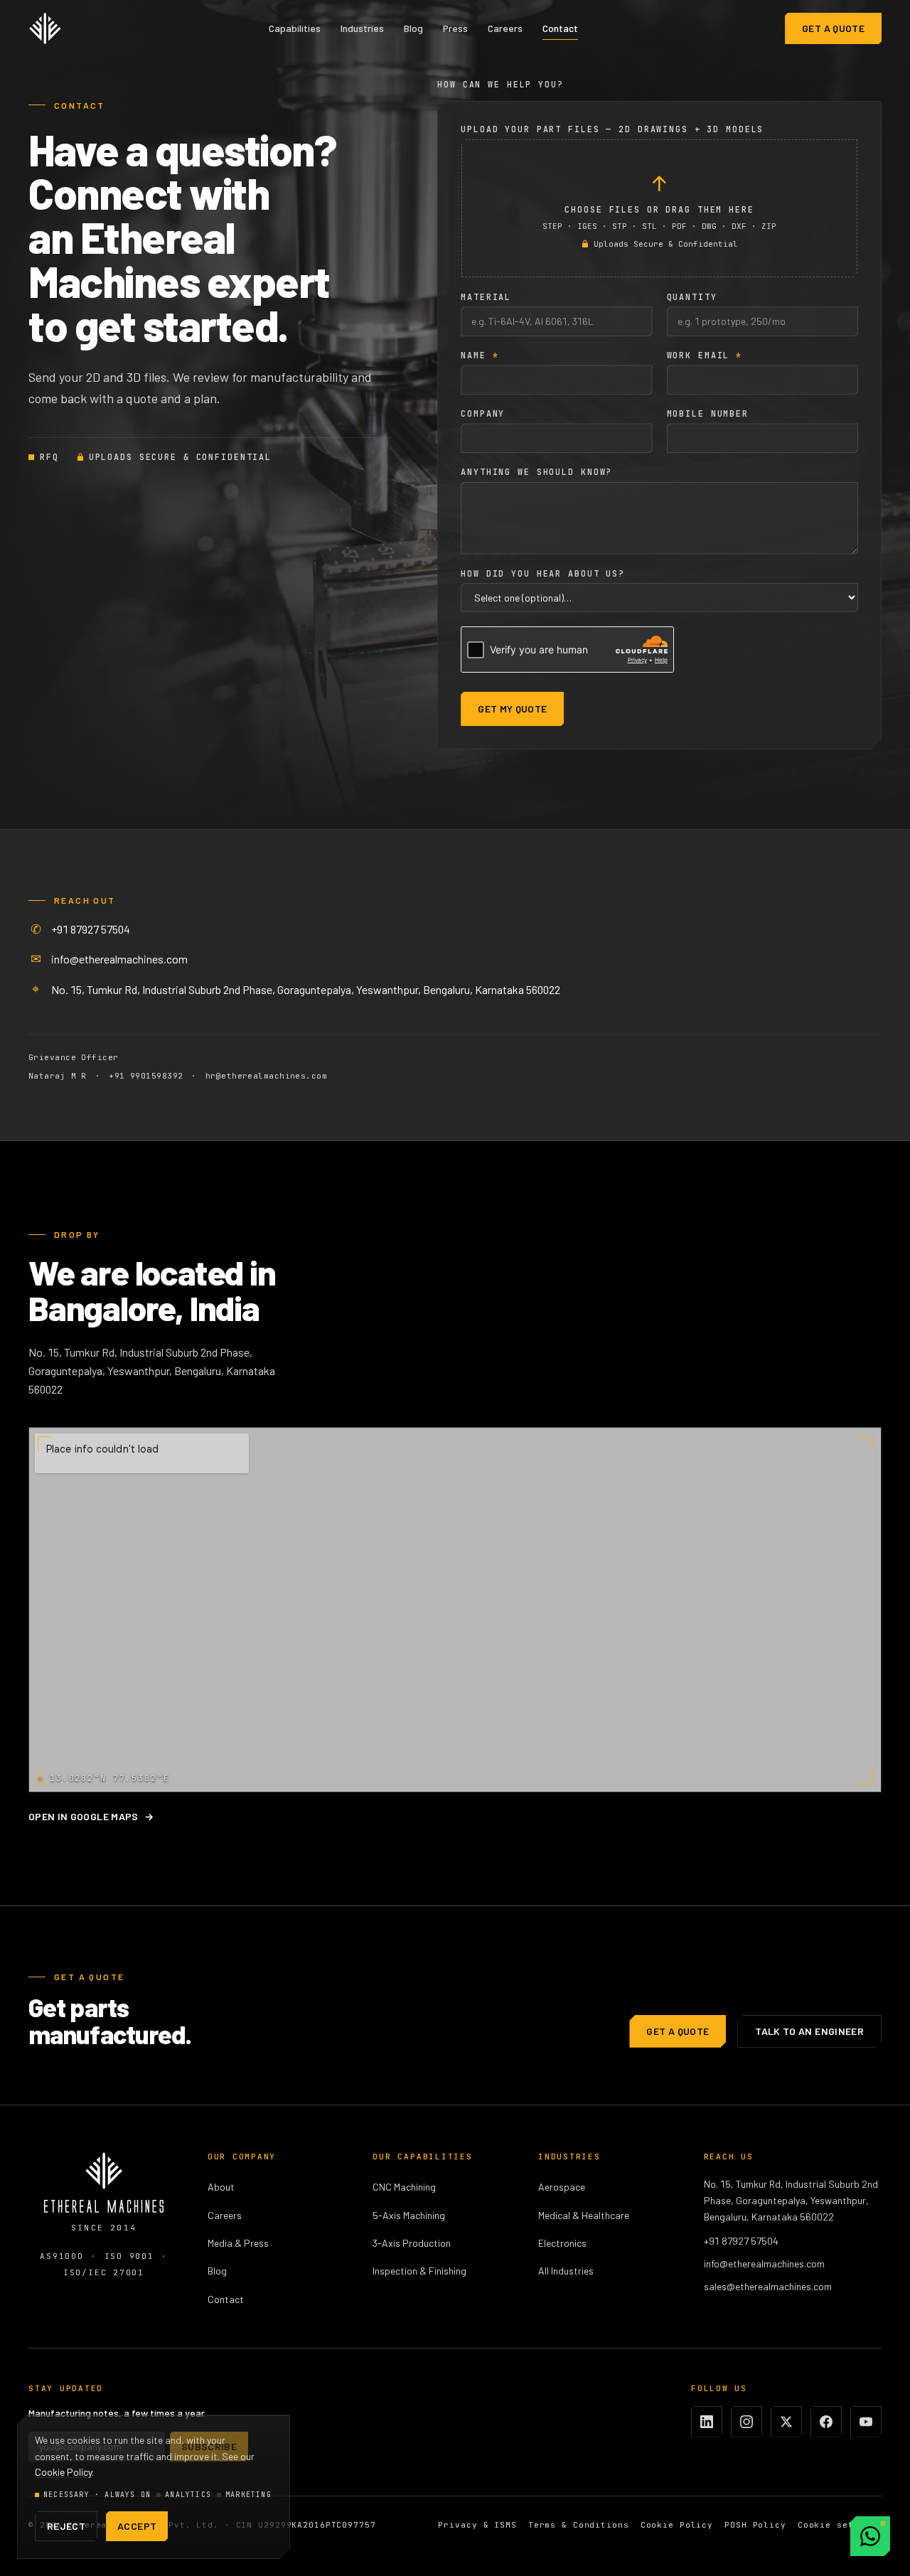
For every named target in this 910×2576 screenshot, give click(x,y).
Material (486, 297)
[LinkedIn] (707, 2422)
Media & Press (238, 2243)
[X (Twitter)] (786, 2422)
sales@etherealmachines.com (768, 2286)
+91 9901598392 (146, 1076)
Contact (560, 28)
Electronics (562, 2243)
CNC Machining (404, 2187)
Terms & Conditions (579, 2525)
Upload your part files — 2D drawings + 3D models (612, 129)
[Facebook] (826, 2422)
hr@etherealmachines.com (266, 1076)
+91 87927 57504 (91, 929)
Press (455, 28)
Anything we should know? (536, 472)
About (221, 2187)
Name (480, 356)
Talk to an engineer (809, 2031)
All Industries (566, 2271)
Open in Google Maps (91, 1816)
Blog (413, 28)
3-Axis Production (412, 2243)
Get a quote (833, 28)
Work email (705, 356)
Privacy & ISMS (477, 2525)
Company (483, 414)
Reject (66, 2526)
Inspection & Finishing (419, 2271)
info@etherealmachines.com (119, 959)
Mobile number (708, 414)
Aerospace (562, 2187)
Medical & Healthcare (584, 2215)
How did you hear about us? (543, 574)
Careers (505, 28)
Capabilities (295, 28)
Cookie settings (840, 2525)
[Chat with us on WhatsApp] (870, 2536)
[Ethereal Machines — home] (45, 28)
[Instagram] (746, 2422)
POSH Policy (755, 2525)
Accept (137, 2526)
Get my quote (512, 709)
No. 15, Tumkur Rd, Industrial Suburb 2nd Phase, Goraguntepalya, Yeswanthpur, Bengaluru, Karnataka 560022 (306, 989)
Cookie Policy (677, 2525)
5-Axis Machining (409, 2215)
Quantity (692, 297)
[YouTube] (866, 2422)
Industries (362, 28)
